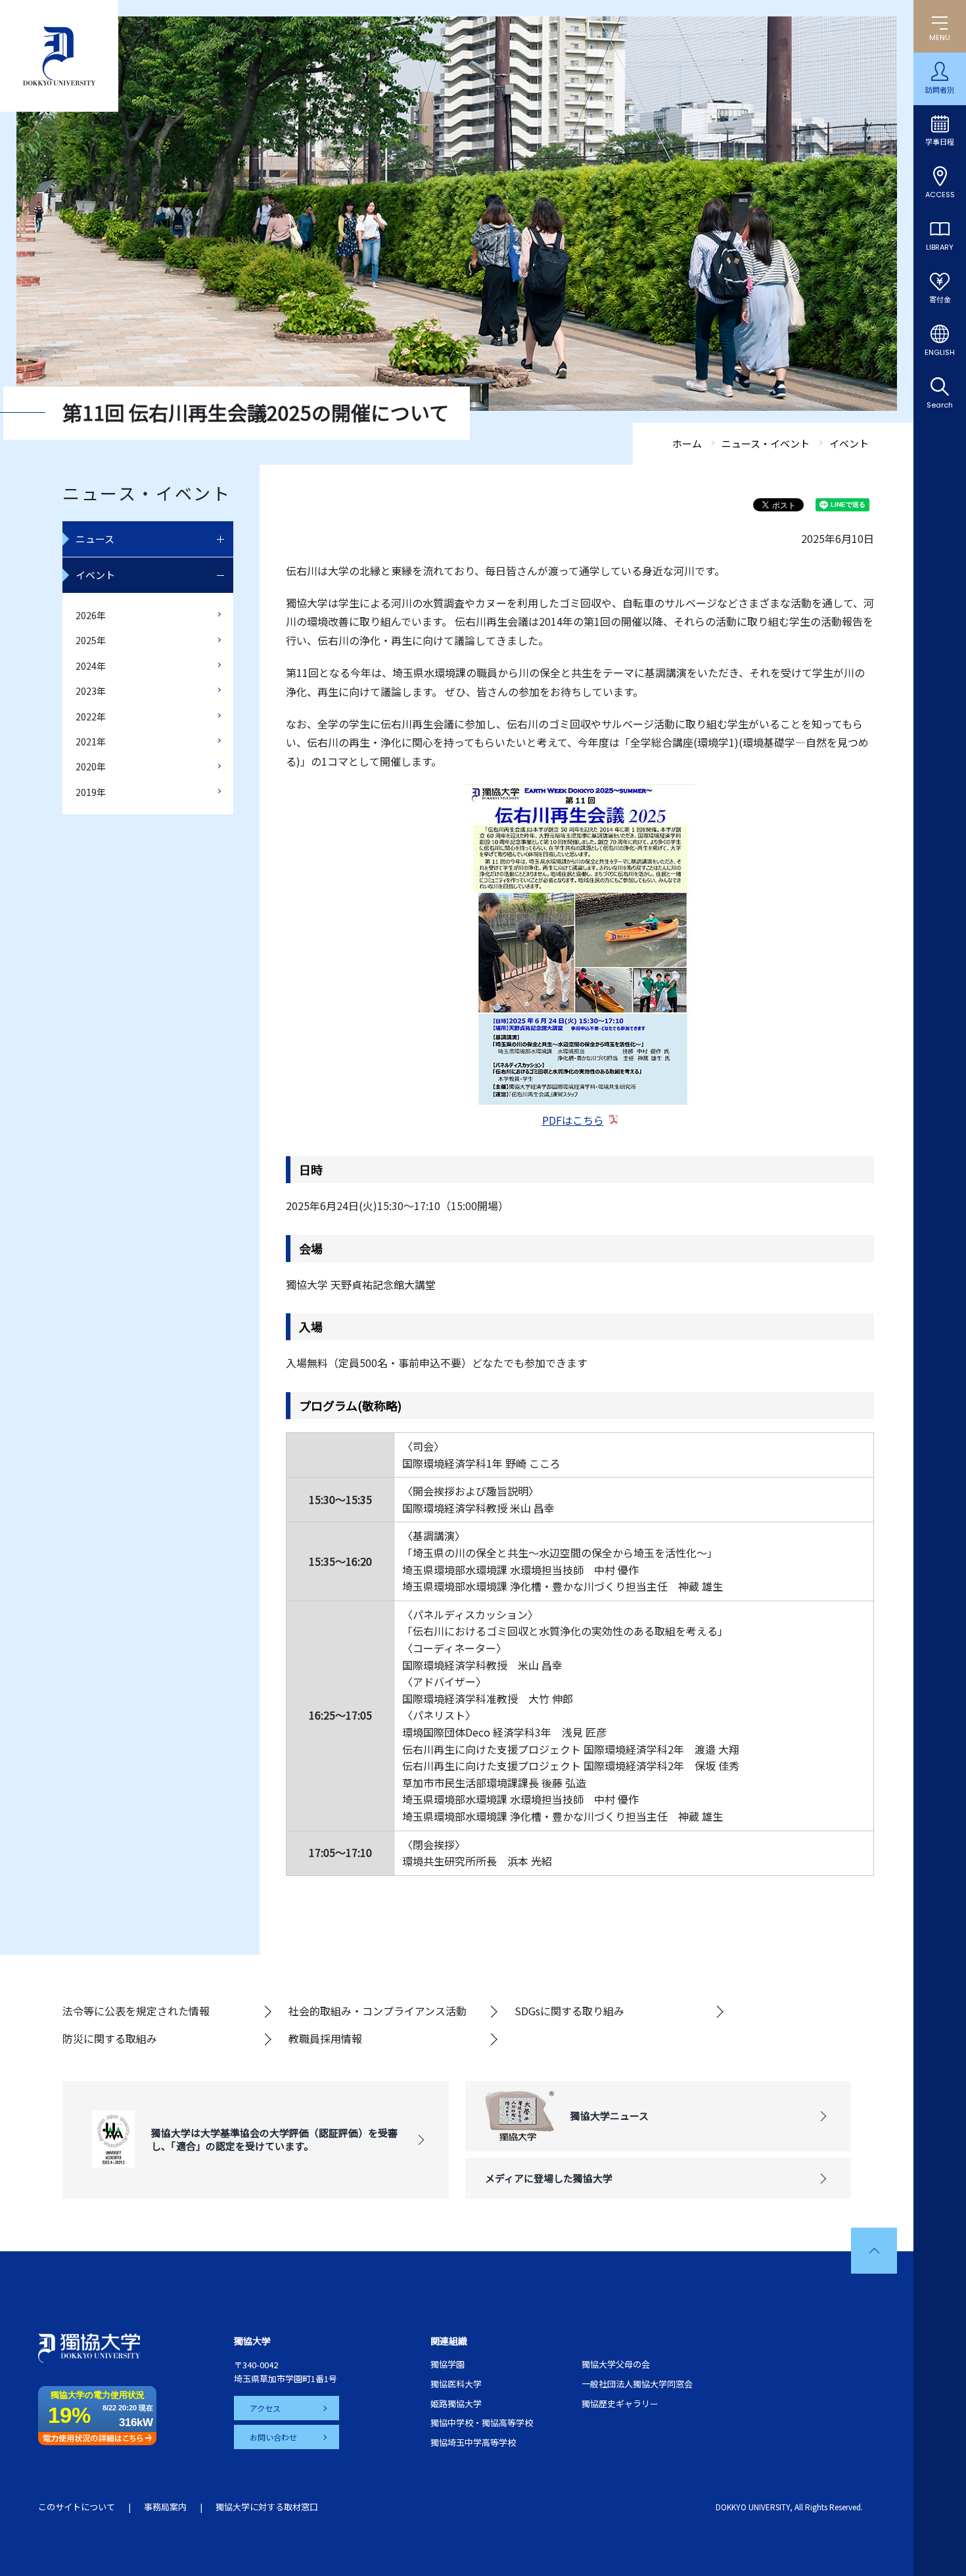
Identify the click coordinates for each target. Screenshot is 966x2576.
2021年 (91, 741)
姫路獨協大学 (456, 2403)
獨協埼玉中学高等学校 (473, 2442)
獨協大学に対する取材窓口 (267, 2507)
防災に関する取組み (110, 2038)
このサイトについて (77, 2507)
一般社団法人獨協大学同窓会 (637, 2384)
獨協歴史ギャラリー (620, 2403)
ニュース (95, 539)
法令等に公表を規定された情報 (136, 2011)
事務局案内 (165, 2507)
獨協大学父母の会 (616, 2364)
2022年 (91, 716)
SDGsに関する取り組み (569, 2011)
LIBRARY (940, 247)
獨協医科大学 (456, 2384)
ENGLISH (940, 352)
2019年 (91, 792)
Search (940, 405)
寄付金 (940, 300)
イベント (95, 575)
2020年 (91, 766)
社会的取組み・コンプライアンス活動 (378, 2011)
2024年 (91, 666)
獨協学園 (448, 2364)
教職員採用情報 (325, 2038)
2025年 (91, 640)
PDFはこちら (573, 1120)
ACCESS (940, 195)
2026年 (91, 615)
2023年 (91, 691)
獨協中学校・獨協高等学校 (482, 2423)
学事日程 (940, 142)
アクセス (265, 2408)
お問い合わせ (273, 2437)
